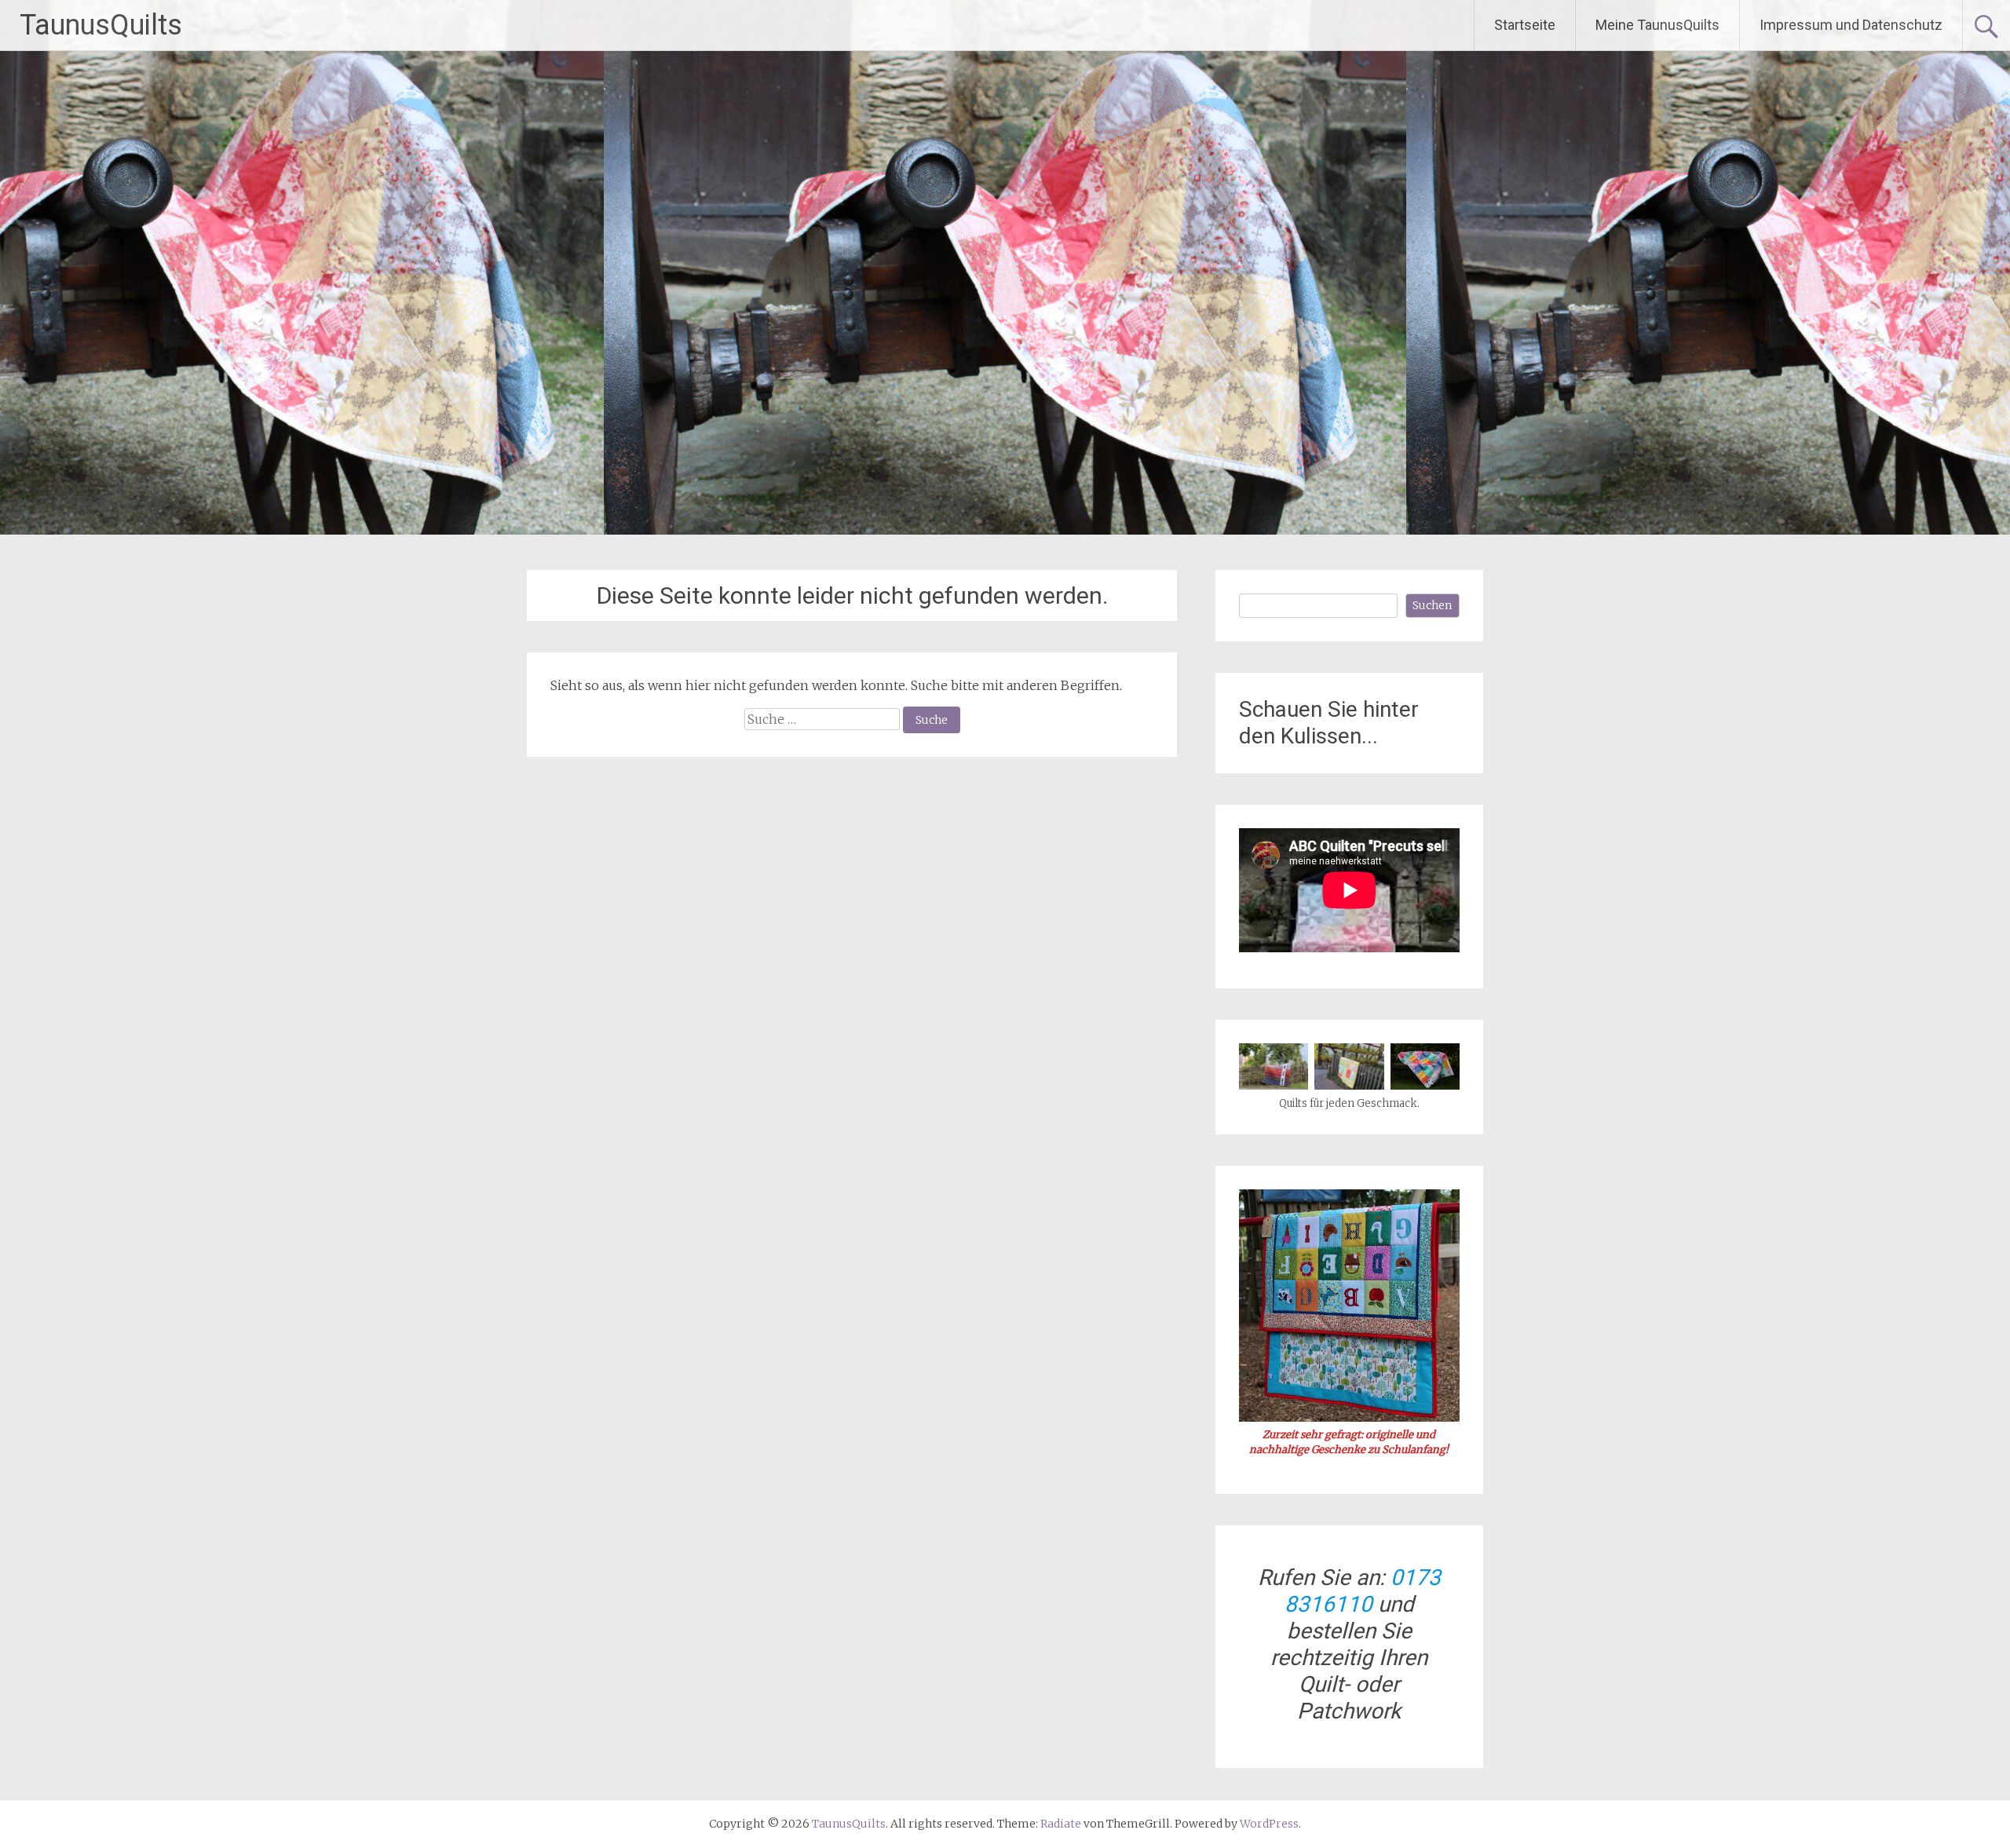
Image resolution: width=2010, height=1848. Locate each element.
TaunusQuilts (101, 25)
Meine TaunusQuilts (1657, 25)
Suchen (1432, 605)
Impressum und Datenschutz (1851, 25)
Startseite (1525, 25)
